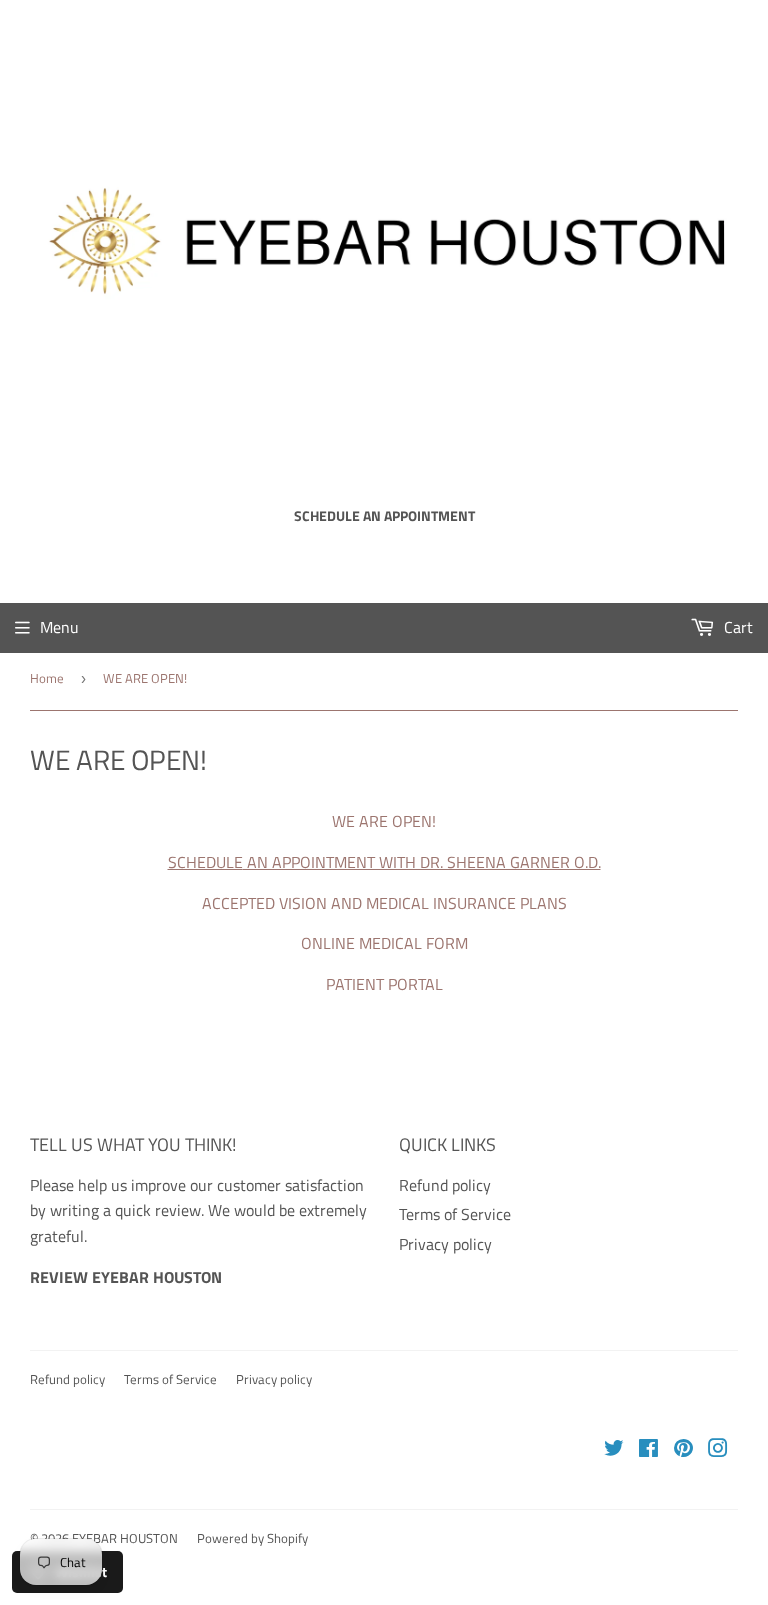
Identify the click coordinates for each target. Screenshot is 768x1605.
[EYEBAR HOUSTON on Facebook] (648, 1450)
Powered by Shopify (252, 1538)
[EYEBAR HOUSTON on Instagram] (718, 1450)
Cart (736, 627)
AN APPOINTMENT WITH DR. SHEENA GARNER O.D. (422, 862)
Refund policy (445, 1185)
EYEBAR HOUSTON (125, 1538)
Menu (59, 627)
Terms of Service (455, 1214)
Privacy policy (445, 1244)
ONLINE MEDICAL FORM (384, 943)
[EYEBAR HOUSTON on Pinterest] (683, 1450)
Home (47, 678)
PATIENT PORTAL (384, 984)
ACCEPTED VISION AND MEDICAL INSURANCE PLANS (384, 903)
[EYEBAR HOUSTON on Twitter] (614, 1450)
